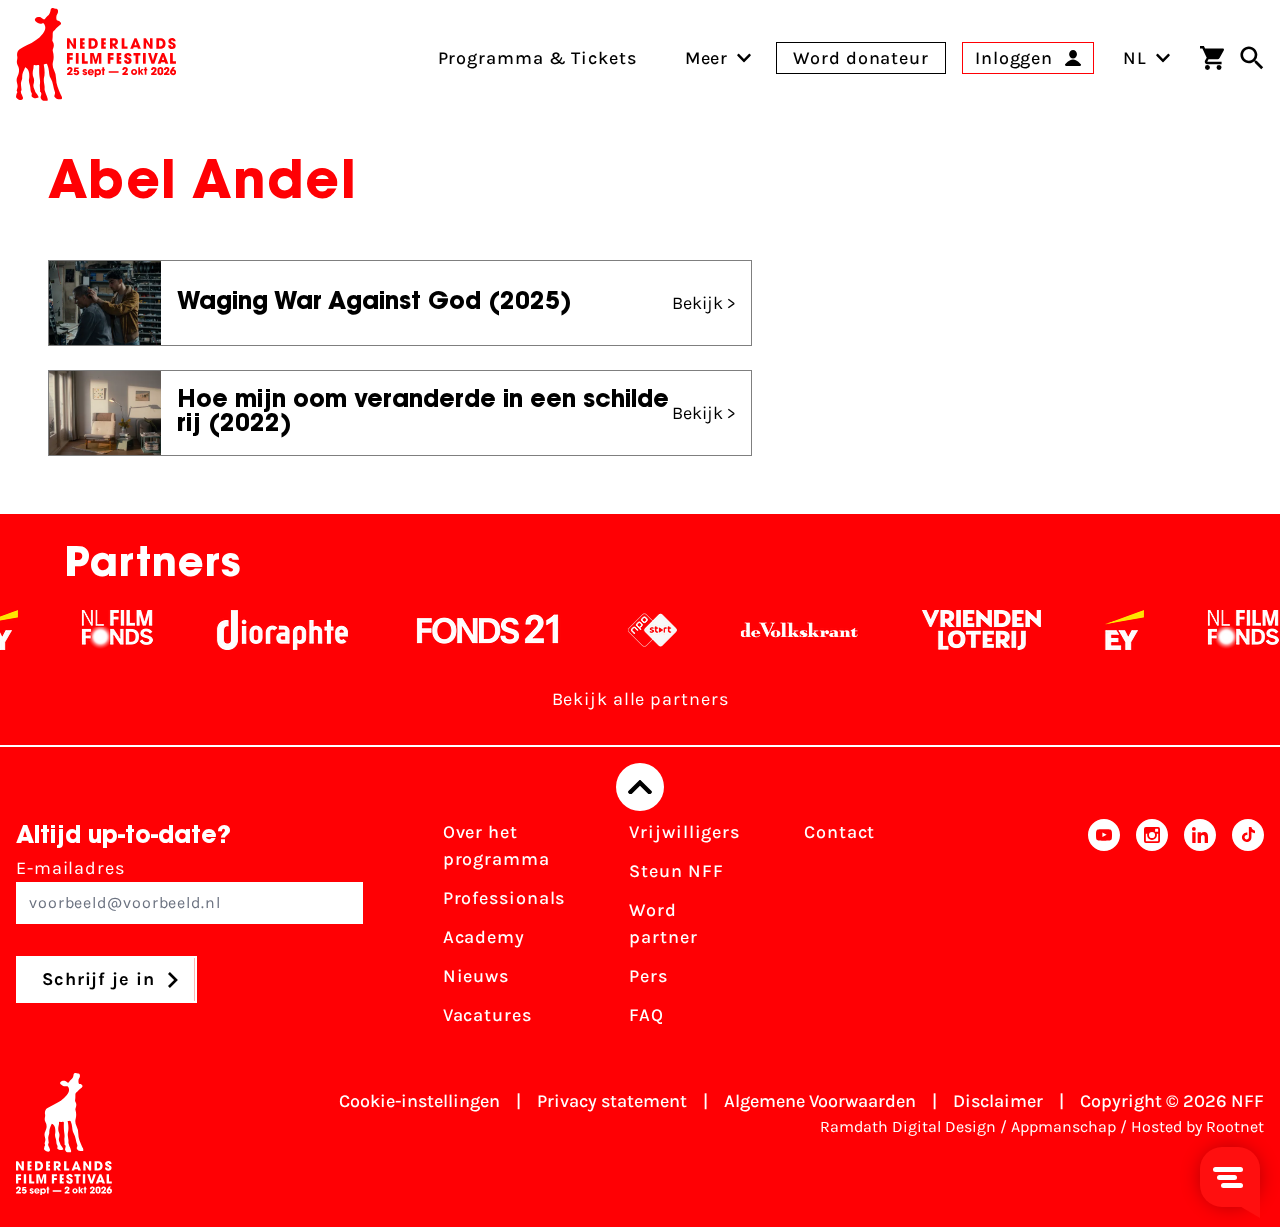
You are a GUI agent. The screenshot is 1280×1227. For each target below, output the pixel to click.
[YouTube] (1104, 930)
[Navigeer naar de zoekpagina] (1252, 58)
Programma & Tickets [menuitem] (537, 58)
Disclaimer (998, 1101)
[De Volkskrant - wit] (783, 630)
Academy (484, 937)
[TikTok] (1248, 930)
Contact (839, 832)
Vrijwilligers (684, 832)
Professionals (504, 898)
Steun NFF (676, 871)
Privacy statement (612, 1101)
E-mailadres (70, 868)
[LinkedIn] (1200, 930)
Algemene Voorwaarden (820, 1101)
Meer (707, 58)
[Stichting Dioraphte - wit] (266, 630)
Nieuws (476, 976)
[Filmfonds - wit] (101, 630)
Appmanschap (1063, 1126)
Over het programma (496, 845)
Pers (648, 976)
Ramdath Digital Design (908, 1126)
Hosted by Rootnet (1197, 1126)
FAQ (646, 1015)
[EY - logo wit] (1108, 630)
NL (1135, 58)
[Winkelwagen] (1212, 58)
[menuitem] (707, 58)
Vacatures (487, 1015)
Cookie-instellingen (419, 1101)
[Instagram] (1152, 930)
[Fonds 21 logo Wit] (472, 630)
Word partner (663, 923)
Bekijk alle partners (640, 699)
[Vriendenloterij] (965, 630)
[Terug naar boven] (640, 787)
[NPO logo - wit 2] (636, 630)
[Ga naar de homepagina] (96, 58)
